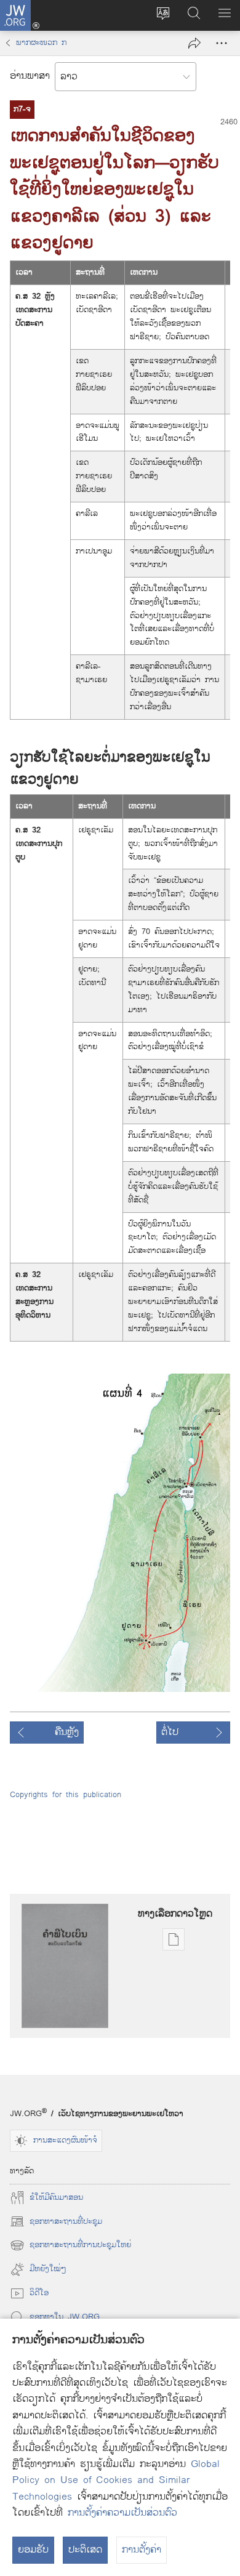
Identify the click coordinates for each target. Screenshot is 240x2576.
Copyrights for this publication (66, 1795)
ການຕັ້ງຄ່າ (142, 2550)
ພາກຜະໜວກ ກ (41, 43)
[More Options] (222, 43)
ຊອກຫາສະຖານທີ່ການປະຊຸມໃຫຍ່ (70, 2245)
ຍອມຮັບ (33, 2550)
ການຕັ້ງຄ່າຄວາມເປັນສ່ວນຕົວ (122, 2513)
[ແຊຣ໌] (194, 43)
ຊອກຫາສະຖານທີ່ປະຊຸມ (56, 2221)
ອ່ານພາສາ (30, 76)
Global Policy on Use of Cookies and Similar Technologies (116, 2481)
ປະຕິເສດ (85, 2550)
